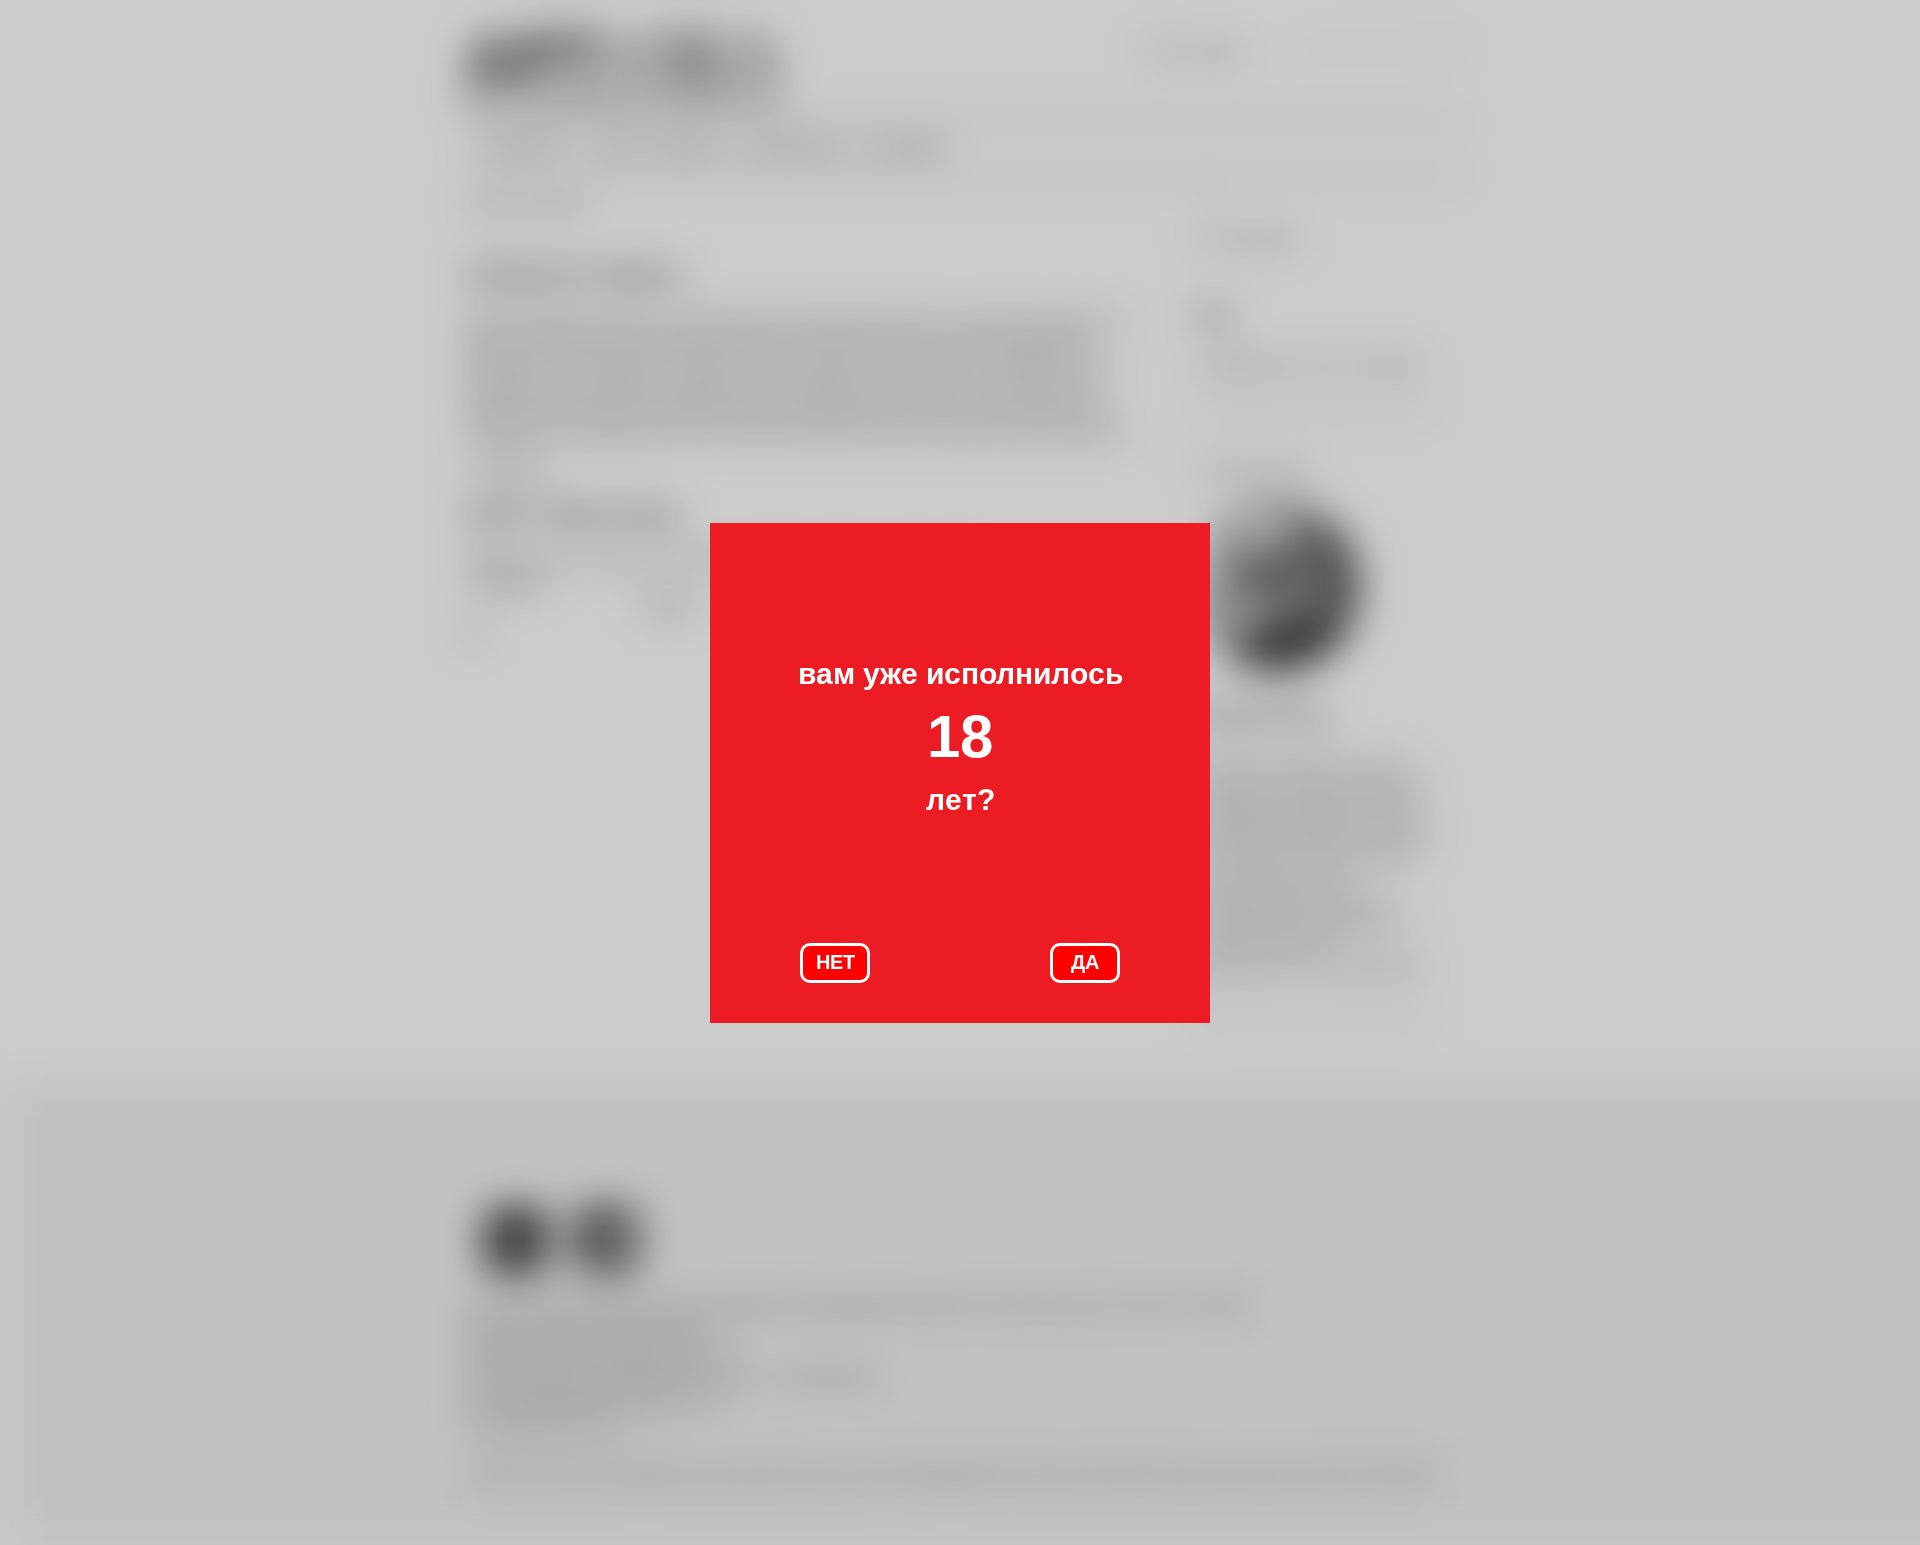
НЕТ (835, 962)
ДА (1085, 962)
